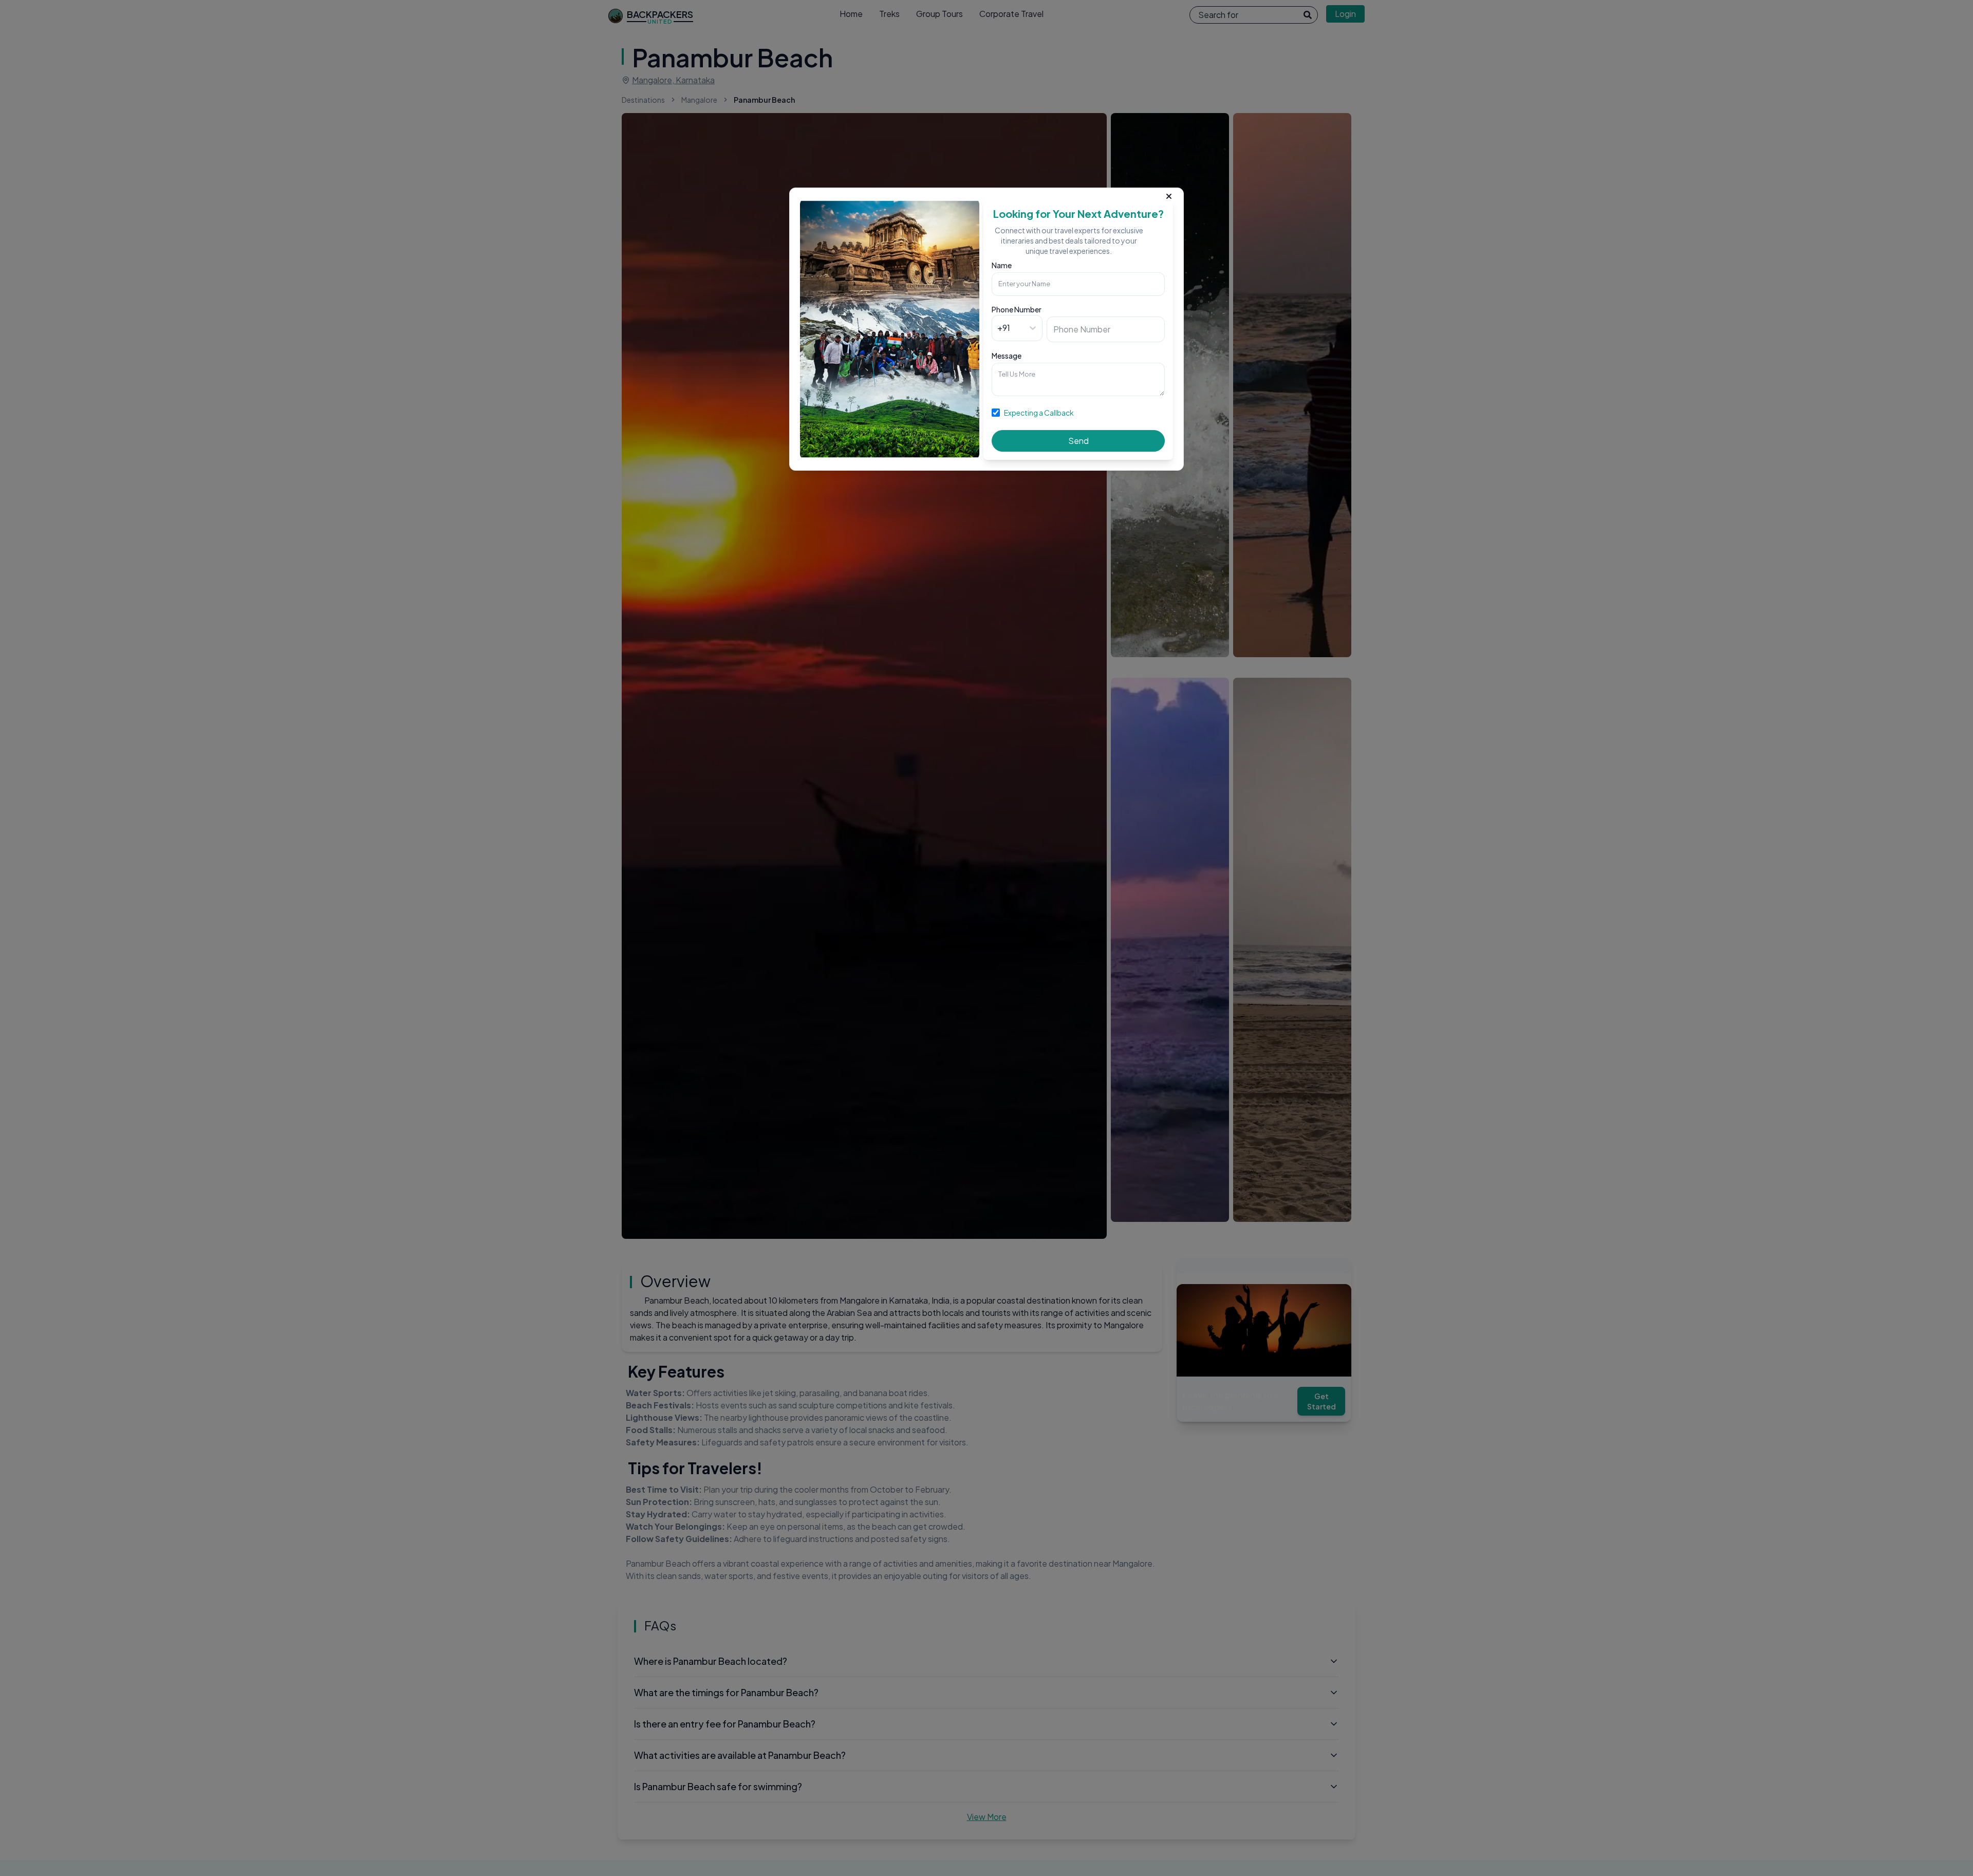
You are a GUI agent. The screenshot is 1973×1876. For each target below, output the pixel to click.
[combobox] (998, 328)
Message (1007, 356)
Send (1078, 441)
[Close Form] (1169, 194)
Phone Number (1017, 309)
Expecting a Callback (1039, 413)
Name (1002, 265)
